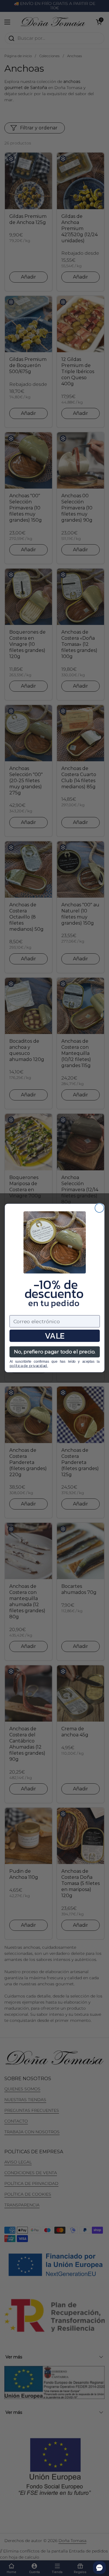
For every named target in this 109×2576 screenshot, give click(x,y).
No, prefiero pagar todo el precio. (54, 1352)
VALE (54, 1336)
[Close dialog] (99, 1208)
